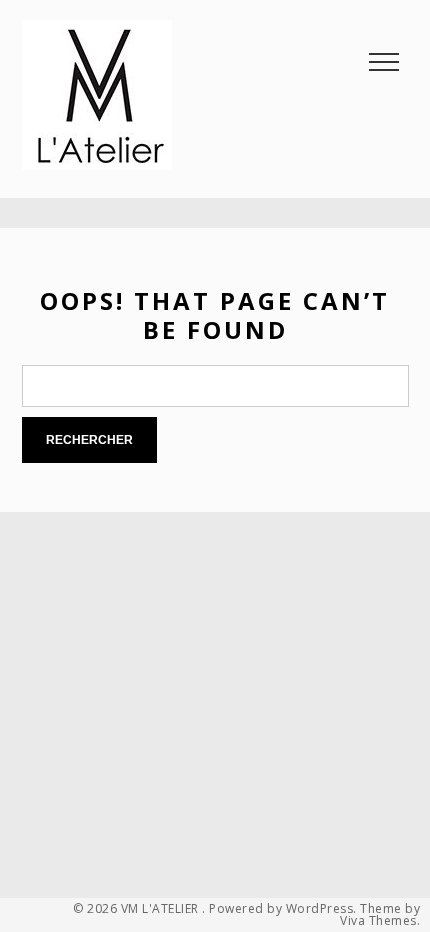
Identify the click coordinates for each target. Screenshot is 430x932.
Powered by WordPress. (283, 909)
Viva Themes (378, 921)
